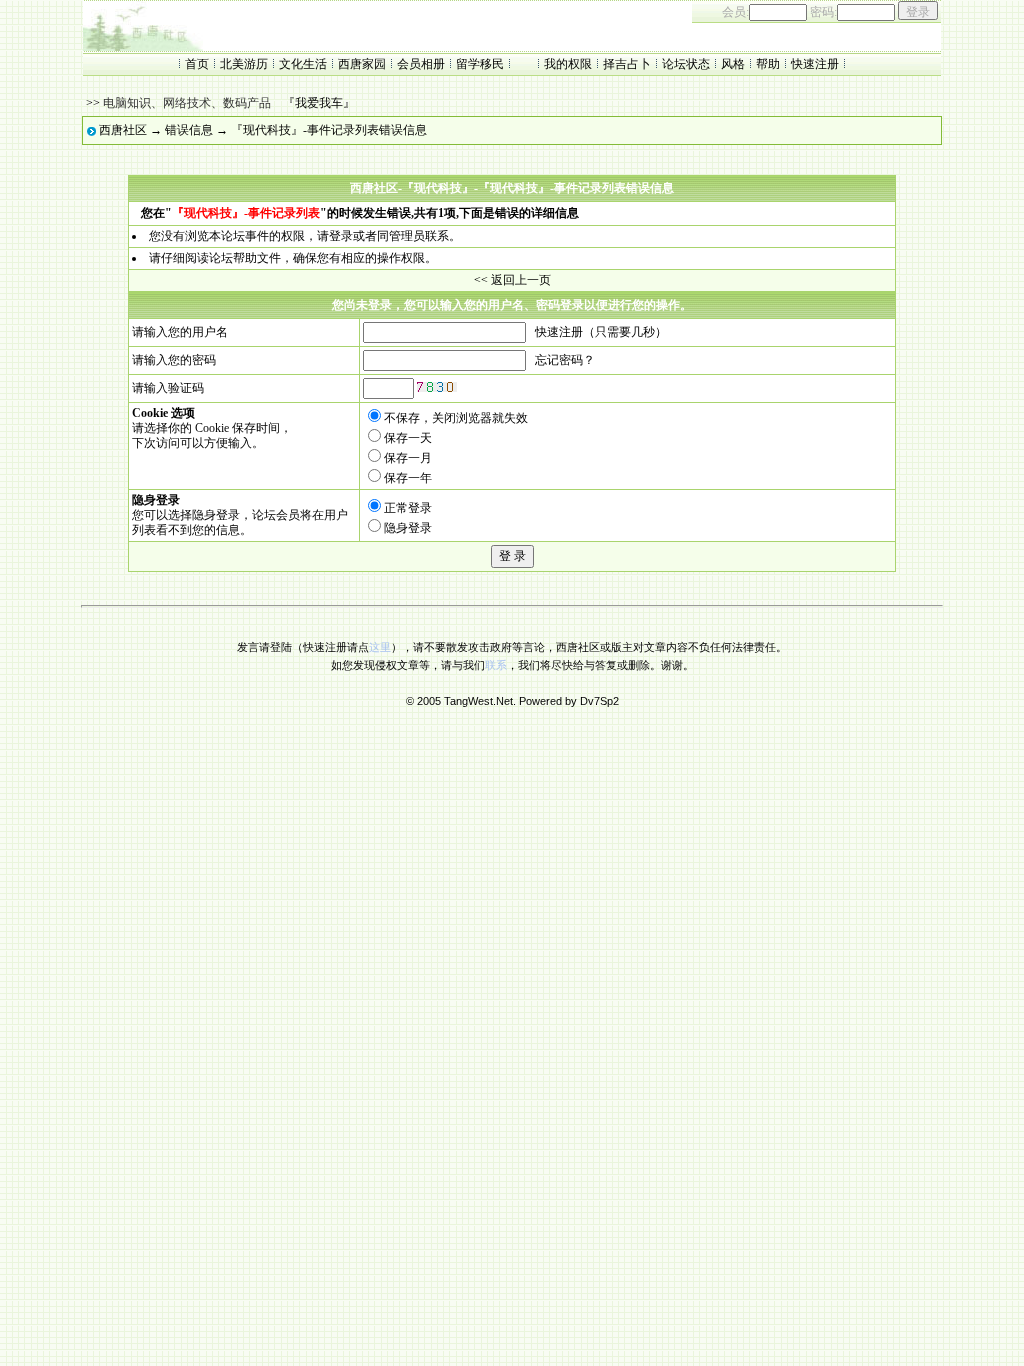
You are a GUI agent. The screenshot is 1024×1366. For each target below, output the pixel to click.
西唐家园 (362, 64)
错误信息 (189, 130)
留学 (468, 64)
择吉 (615, 64)
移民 (492, 64)
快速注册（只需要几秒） (601, 332)
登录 (341, 236)
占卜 (639, 64)
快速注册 (815, 64)
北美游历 (244, 64)
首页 (197, 64)
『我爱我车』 (319, 103)
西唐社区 (123, 130)
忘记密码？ (565, 360)
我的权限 (568, 64)
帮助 (768, 64)
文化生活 (303, 64)
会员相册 (421, 64)
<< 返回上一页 (512, 280)
